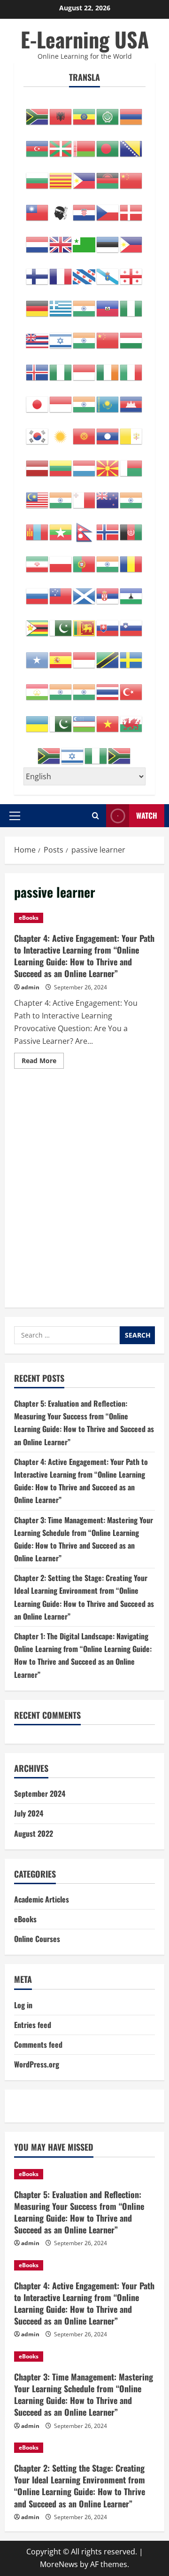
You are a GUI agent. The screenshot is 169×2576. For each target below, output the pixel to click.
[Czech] (108, 208)
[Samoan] (61, 591)
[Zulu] (120, 751)
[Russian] (38, 591)
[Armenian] (131, 112)
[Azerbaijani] (38, 144)
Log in (23, 2005)
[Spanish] (61, 655)
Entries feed (33, 2025)
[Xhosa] (49, 751)
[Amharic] (84, 112)
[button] (15, 816)
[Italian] (131, 368)
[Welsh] (131, 719)
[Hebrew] (61, 336)
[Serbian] (108, 591)
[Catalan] (61, 176)
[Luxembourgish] (84, 463)
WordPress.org (37, 2064)
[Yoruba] (96, 751)
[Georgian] (131, 272)
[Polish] (61, 559)
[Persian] (38, 559)
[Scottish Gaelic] (84, 591)
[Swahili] (108, 655)
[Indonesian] (84, 368)
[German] (38, 304)
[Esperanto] (84, 240)
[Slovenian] (131, 623)
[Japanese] (38, 399)
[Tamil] (61, 687)
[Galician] (108, 272)
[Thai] (108, 687)
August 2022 (34, 1833)
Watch (147, 815)
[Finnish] (38, 272)
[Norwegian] (108, 527)
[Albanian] (61, 112)
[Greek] (61, 304)
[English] (61, 240)
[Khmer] (131, 399)
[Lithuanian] (61, 463)
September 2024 (40, 1793)
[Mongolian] (38, 527)
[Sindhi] (61, 623)
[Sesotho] (131, 591)
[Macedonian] (108, 463)
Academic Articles (42, 1899)
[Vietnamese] (108, 719)
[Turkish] (131, 687)
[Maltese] (84, 495)
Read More (43, 1062)
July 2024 (29, 1813)
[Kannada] (84, 399)
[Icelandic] (38, 368)
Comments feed (38, 2044)
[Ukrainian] (38, 719)
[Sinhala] (84, 623)
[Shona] (38, 623)
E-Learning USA (85, 39)
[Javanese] (61, 399)
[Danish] (131, 208)
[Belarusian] (84, 144)
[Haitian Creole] (108, 304)
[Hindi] (84, 336)
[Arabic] (108, 112)
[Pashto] (131, 527)
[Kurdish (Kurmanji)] (61, 431)
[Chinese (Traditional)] (38, 208)
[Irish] (108, 368)
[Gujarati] (84, 304)
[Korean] (38, 431)
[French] (61, 272)
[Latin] (131, 431)
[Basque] (61, 144)
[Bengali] (108, 144)
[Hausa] (131, 304)
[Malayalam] (61, 495)
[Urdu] (61, 719)
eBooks (29, 918)
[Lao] (108, 431)
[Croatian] (84, 208)
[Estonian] (108, 240)
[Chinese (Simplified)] (131, 176)
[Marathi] (131, 495)
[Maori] (108, 495)
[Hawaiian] (38, 336)
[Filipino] (131, 240)
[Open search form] (96, 816)
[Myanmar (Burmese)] (61, 527)
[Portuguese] (84, 559)
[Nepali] (84, 527)
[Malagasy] (131, 463)
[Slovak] (108, 623)
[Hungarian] (131, 336)
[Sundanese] (84, 655)
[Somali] (38, 655)
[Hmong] (108, 336)
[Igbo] (61, 368)
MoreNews (59, 2564)
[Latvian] (38, 463)
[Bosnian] (131, 144)
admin (30, 987)
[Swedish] (131, 655)
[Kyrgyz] (84, 431)
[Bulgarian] (38, 176)
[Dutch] (38, 240)
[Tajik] (38, 687)
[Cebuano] (84, 176)
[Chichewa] (108, 176)
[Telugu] (84, 687)
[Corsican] (61, 208)
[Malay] (38, 495)
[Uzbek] (84, 719)
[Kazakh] (108, 399)
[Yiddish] (73, 751)
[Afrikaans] (38, 112)
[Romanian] (131, 559)
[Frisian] (84, 272)
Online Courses (37, 1939)
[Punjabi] (108, 559)
